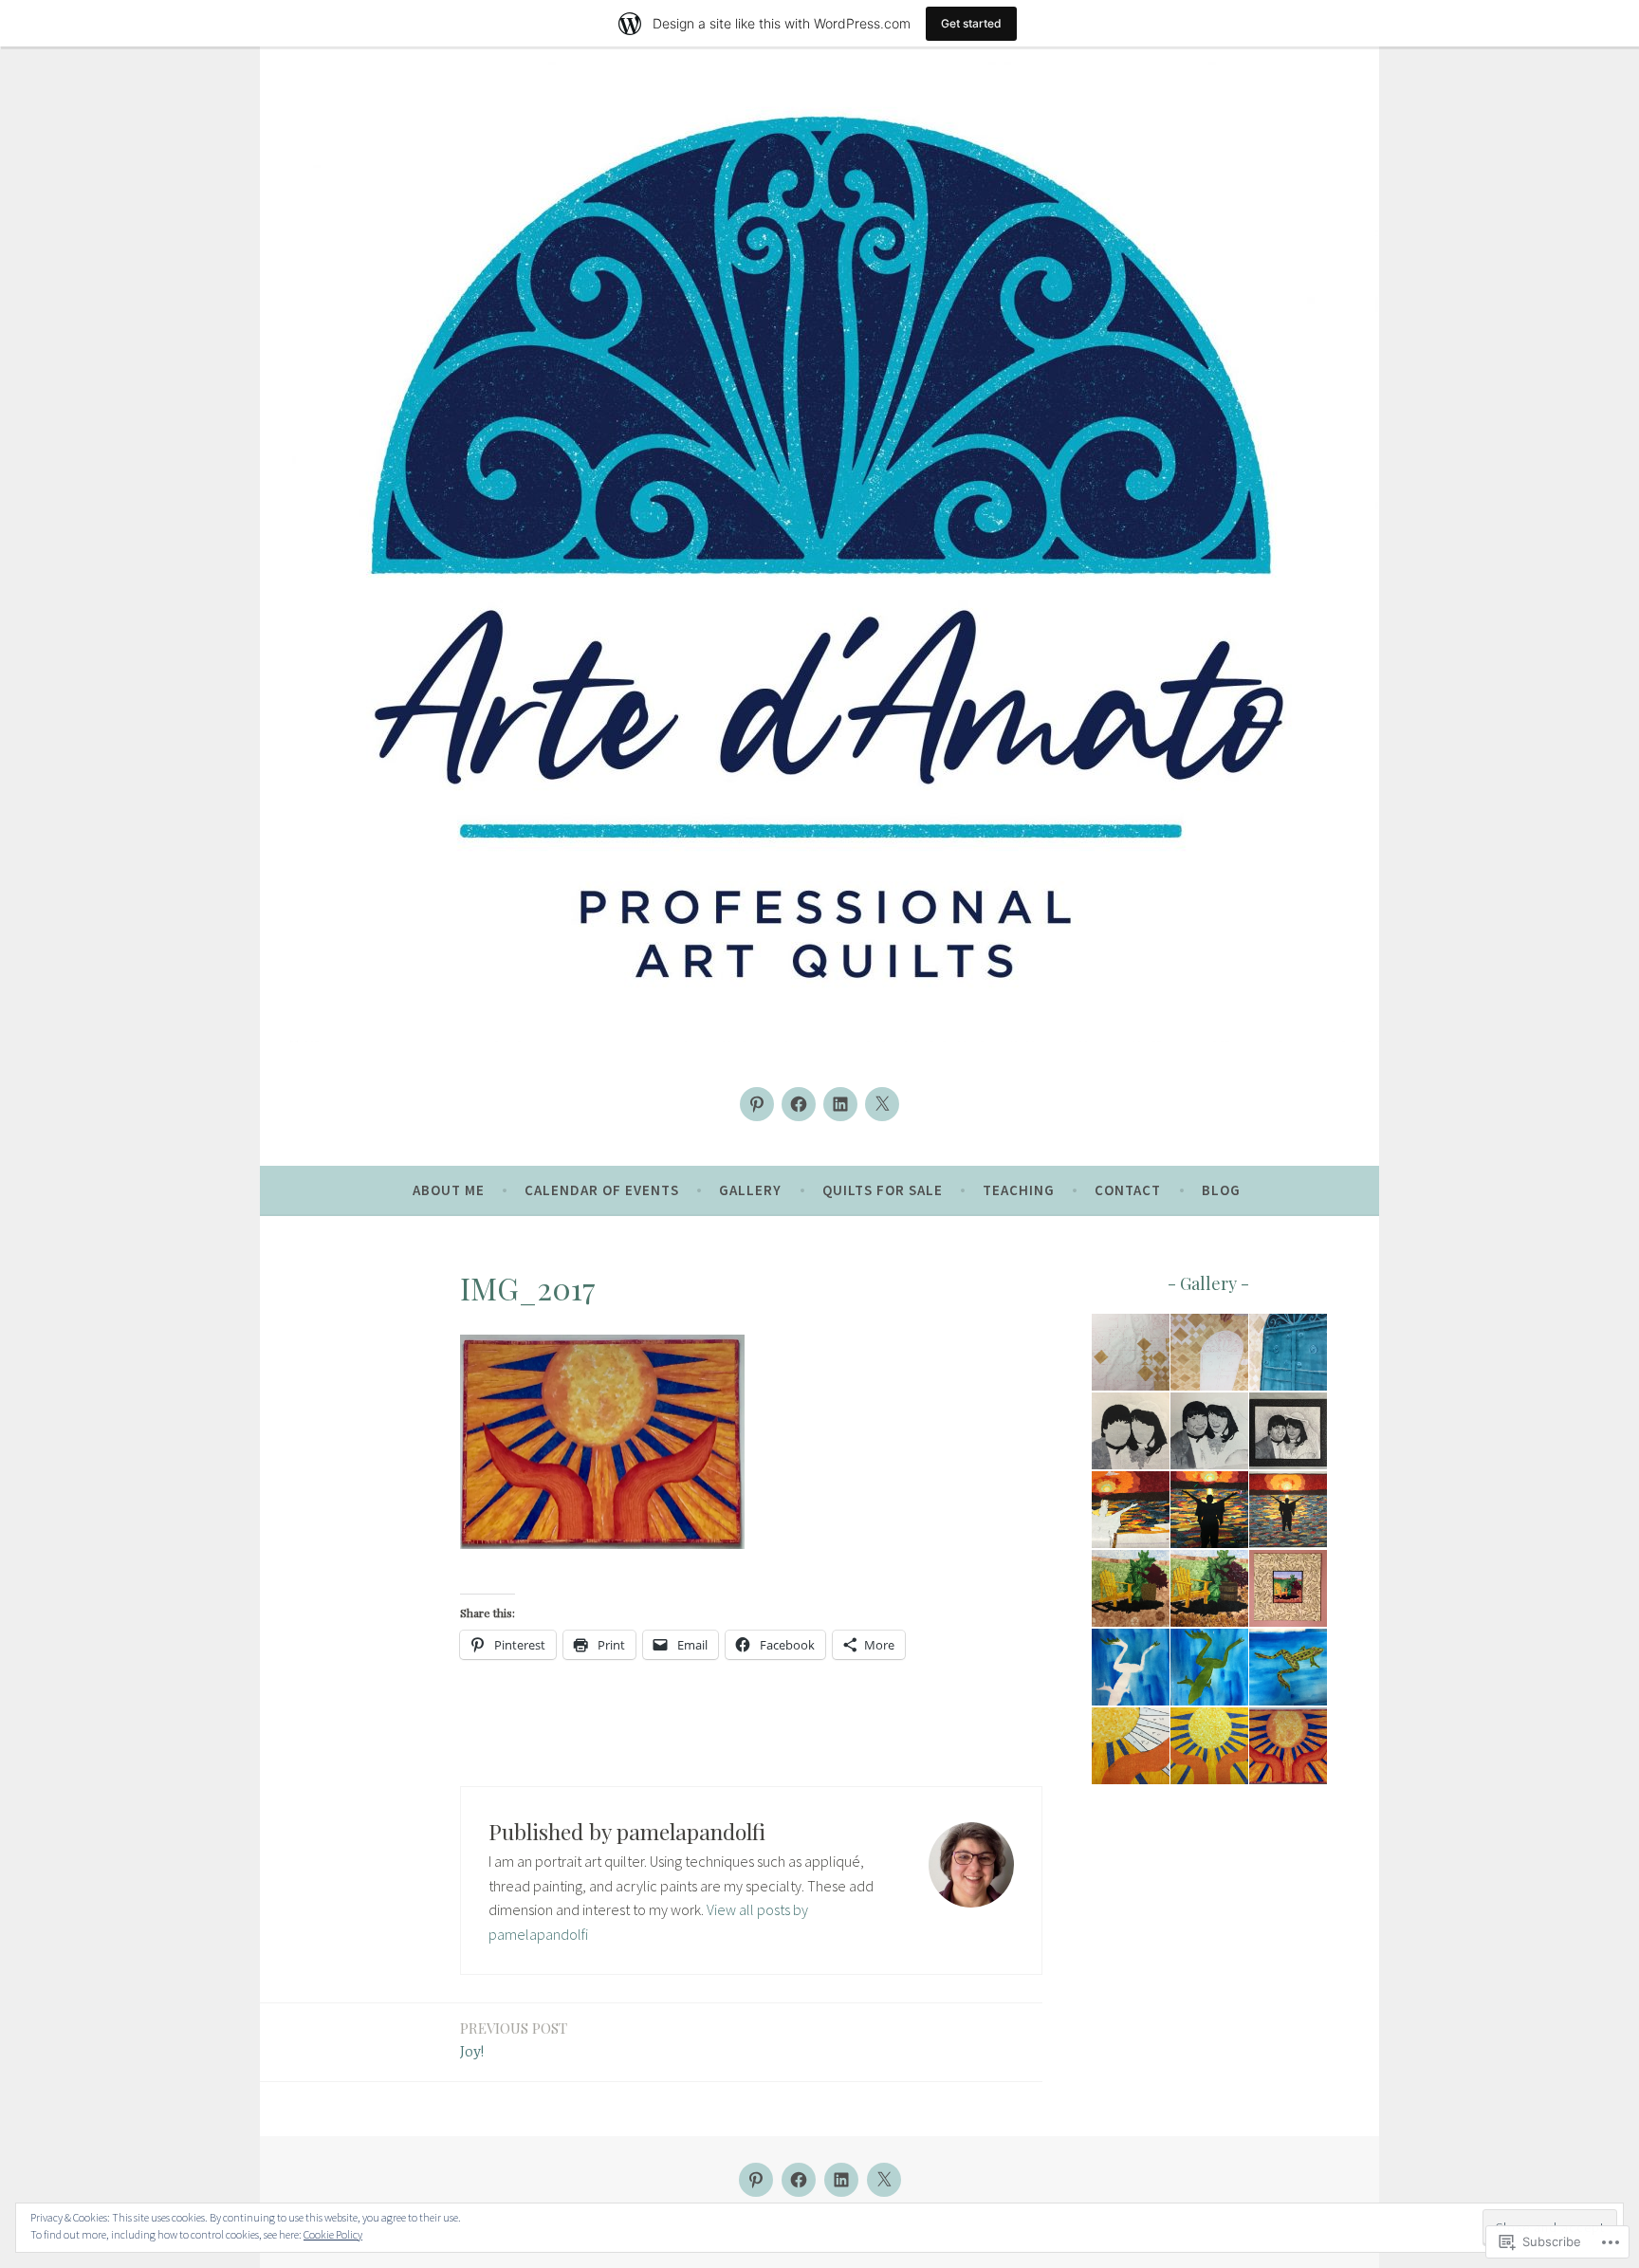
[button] (1129, 1353)
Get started (971, 23)
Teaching (1019, 1190)
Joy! (514, 2040)
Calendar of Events (602, 1190)
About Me (449, 1190)
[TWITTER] (884, 2180)
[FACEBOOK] (799, 2180)
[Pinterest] (757, 1104)
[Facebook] (799, 1104)
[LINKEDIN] (841, 2180)
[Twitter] (882, 1104)
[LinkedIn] (840, 1104)
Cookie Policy (333, 2234)
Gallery (750, 1190)
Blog (1221, 1190)
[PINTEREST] (756, 2180)
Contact (1128, 1190)
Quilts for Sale (883, 1190)
